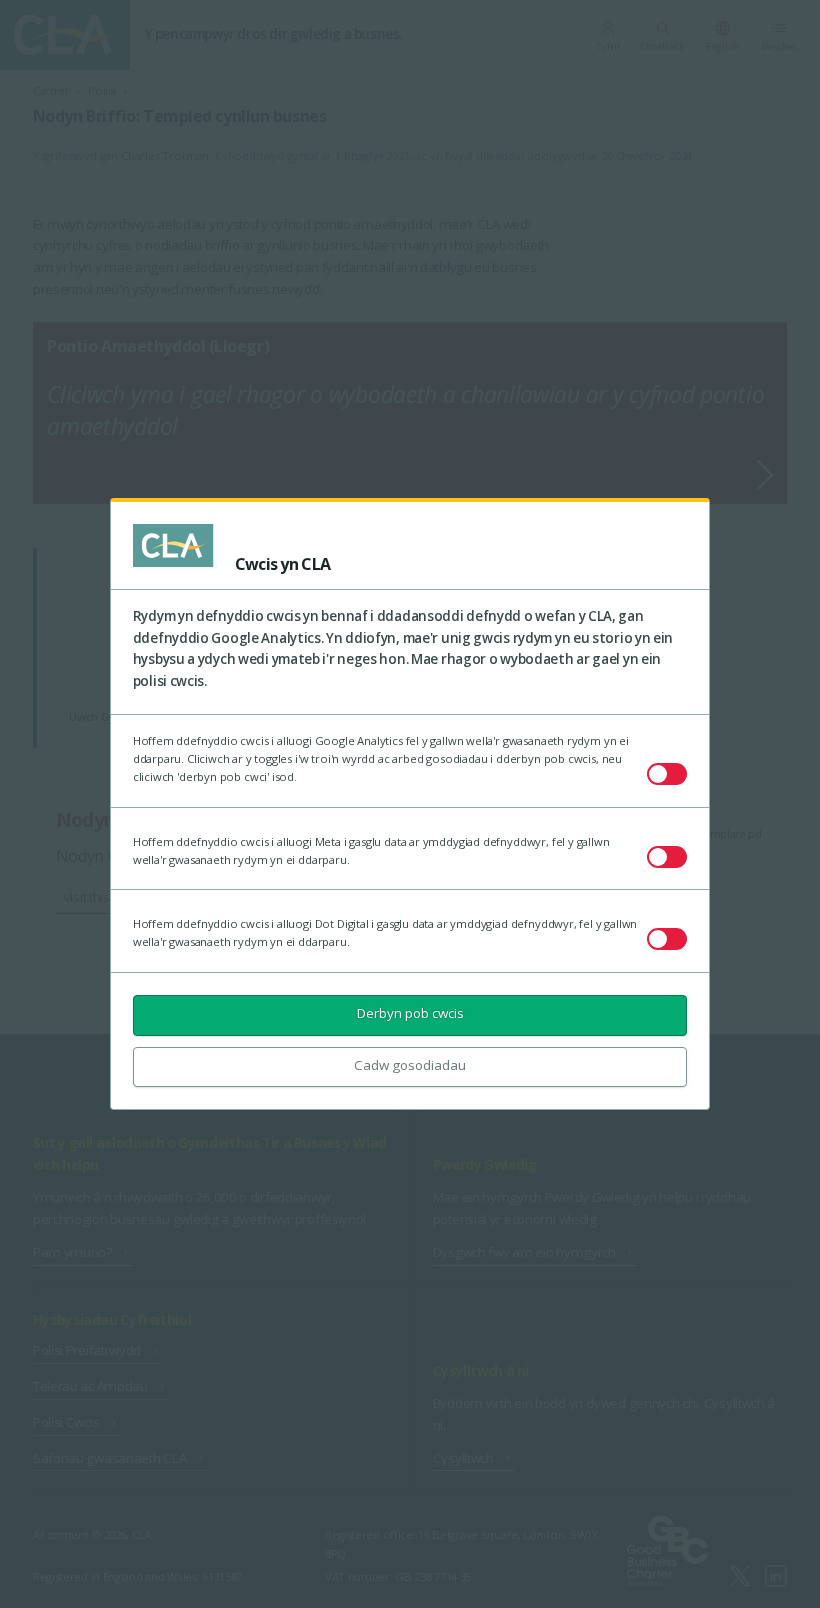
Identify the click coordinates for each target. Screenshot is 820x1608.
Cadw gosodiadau (410, 1065)
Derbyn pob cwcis (410, 1013)
